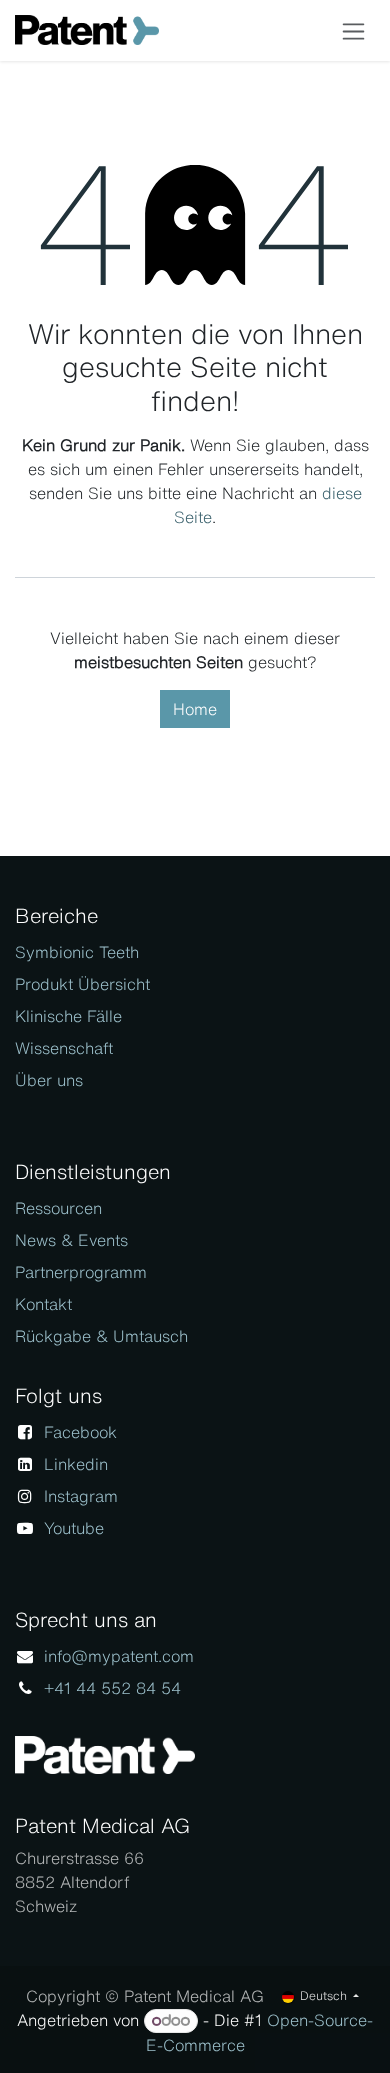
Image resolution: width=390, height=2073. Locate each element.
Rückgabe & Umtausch (101, 1336)
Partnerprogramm (81, 1272)
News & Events (71, 1240)
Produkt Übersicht (82, 984)
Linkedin (76, 1464)
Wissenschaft (64, 1048)
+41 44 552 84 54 (112, 1688)
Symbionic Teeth (77, 952)
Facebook (80, 1432)
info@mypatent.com (119, 1656)
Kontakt (43, 1304)
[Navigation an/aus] (353, 30)
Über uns (49, 1080)
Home (195, 709)
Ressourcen (58, 1208)
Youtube (74, 1528)
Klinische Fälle (68, 1016)
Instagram (81, 1496)
